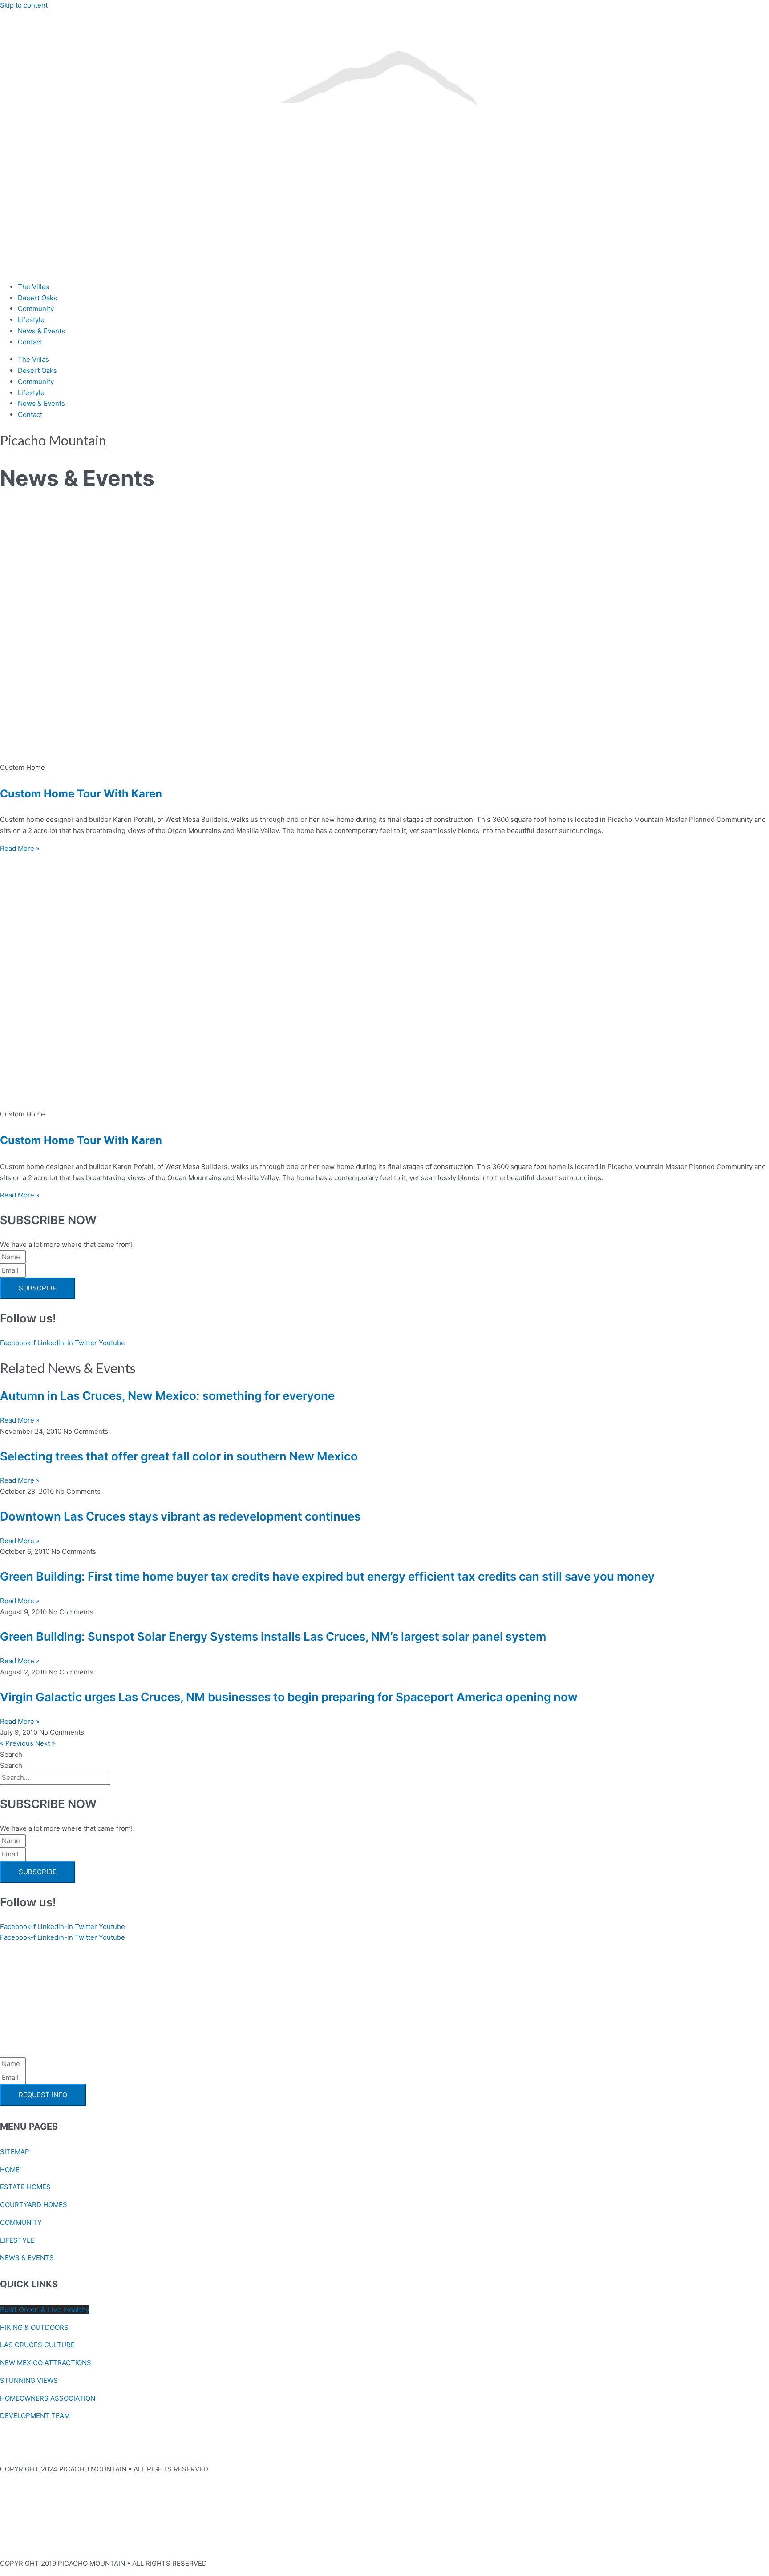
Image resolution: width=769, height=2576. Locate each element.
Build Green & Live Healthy (45, 2309)
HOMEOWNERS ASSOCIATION (48, 2398)
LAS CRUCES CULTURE (37, 2345)
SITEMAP (15, 2152)
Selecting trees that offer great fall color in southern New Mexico (179, 1456)
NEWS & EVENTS (27, 2258)
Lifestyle (31, 320)
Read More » (20, 848)
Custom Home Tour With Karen (81, 794)
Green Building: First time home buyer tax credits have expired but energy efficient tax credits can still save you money (327, 1576)
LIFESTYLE (17, 2240)
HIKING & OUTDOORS (34, 2327)
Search (11, 1754)
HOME (10, 2170)
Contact (30, 342)
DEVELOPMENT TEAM (35, 2416)
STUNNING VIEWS (29, 2380)
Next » (45, 1743)
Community (36, 309)
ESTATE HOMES (25, 2187)
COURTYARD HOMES (34, 2205)
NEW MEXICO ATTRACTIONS (46, 2363)
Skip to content (24, 5)
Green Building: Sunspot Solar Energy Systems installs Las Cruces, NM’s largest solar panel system (273, 1636)
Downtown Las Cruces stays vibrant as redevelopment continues (180, 1516)
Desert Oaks (37, 298)
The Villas (33, 287)
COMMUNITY (21, 2222)
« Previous (17, 1743)
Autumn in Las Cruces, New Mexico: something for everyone (167, 1396)
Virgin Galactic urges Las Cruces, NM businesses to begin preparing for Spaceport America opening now (289, 1697)
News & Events (41, 331)
